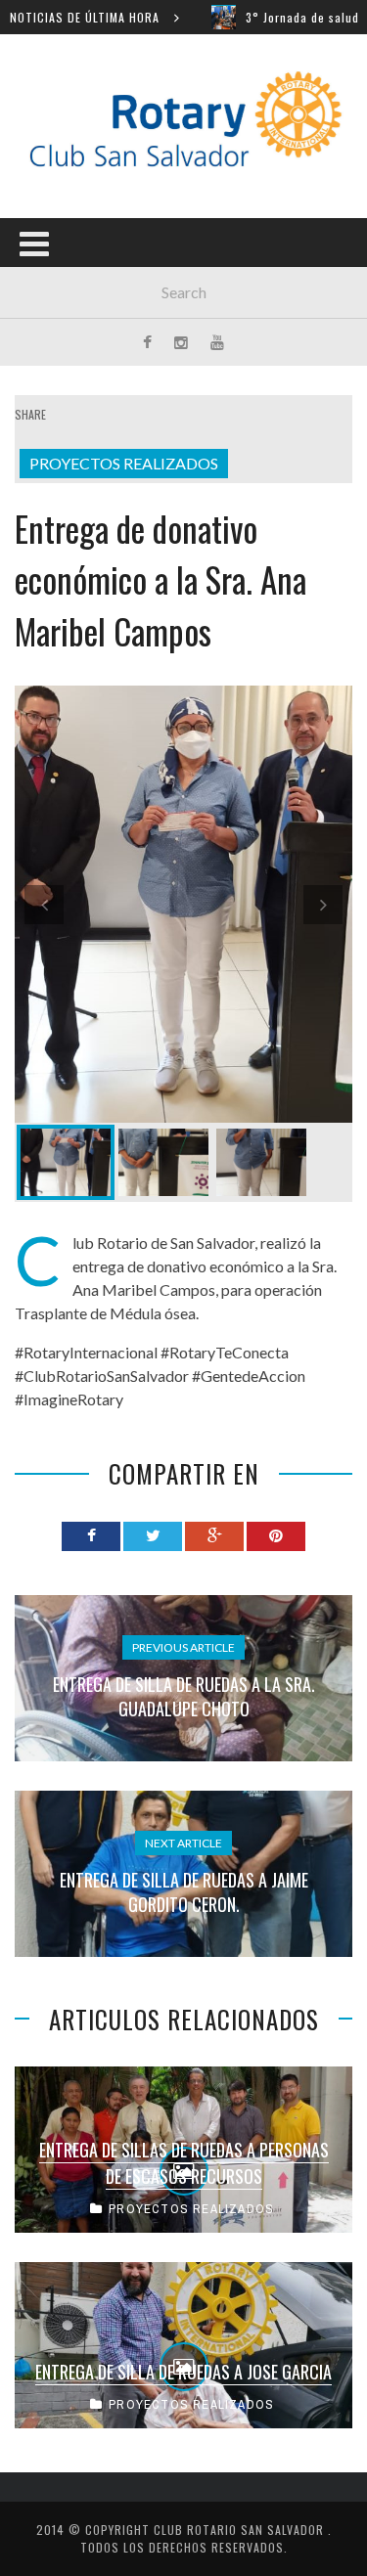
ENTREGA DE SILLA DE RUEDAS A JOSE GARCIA (183, 2372)
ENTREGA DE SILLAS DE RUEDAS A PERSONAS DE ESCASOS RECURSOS (184, 2163)
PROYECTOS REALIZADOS (124, 463)
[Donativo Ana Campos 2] (163, 1162)
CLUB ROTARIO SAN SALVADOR (241, 2530)
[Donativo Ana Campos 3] (261, 1162)
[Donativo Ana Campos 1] (183, 904)
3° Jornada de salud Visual (280, 17)
